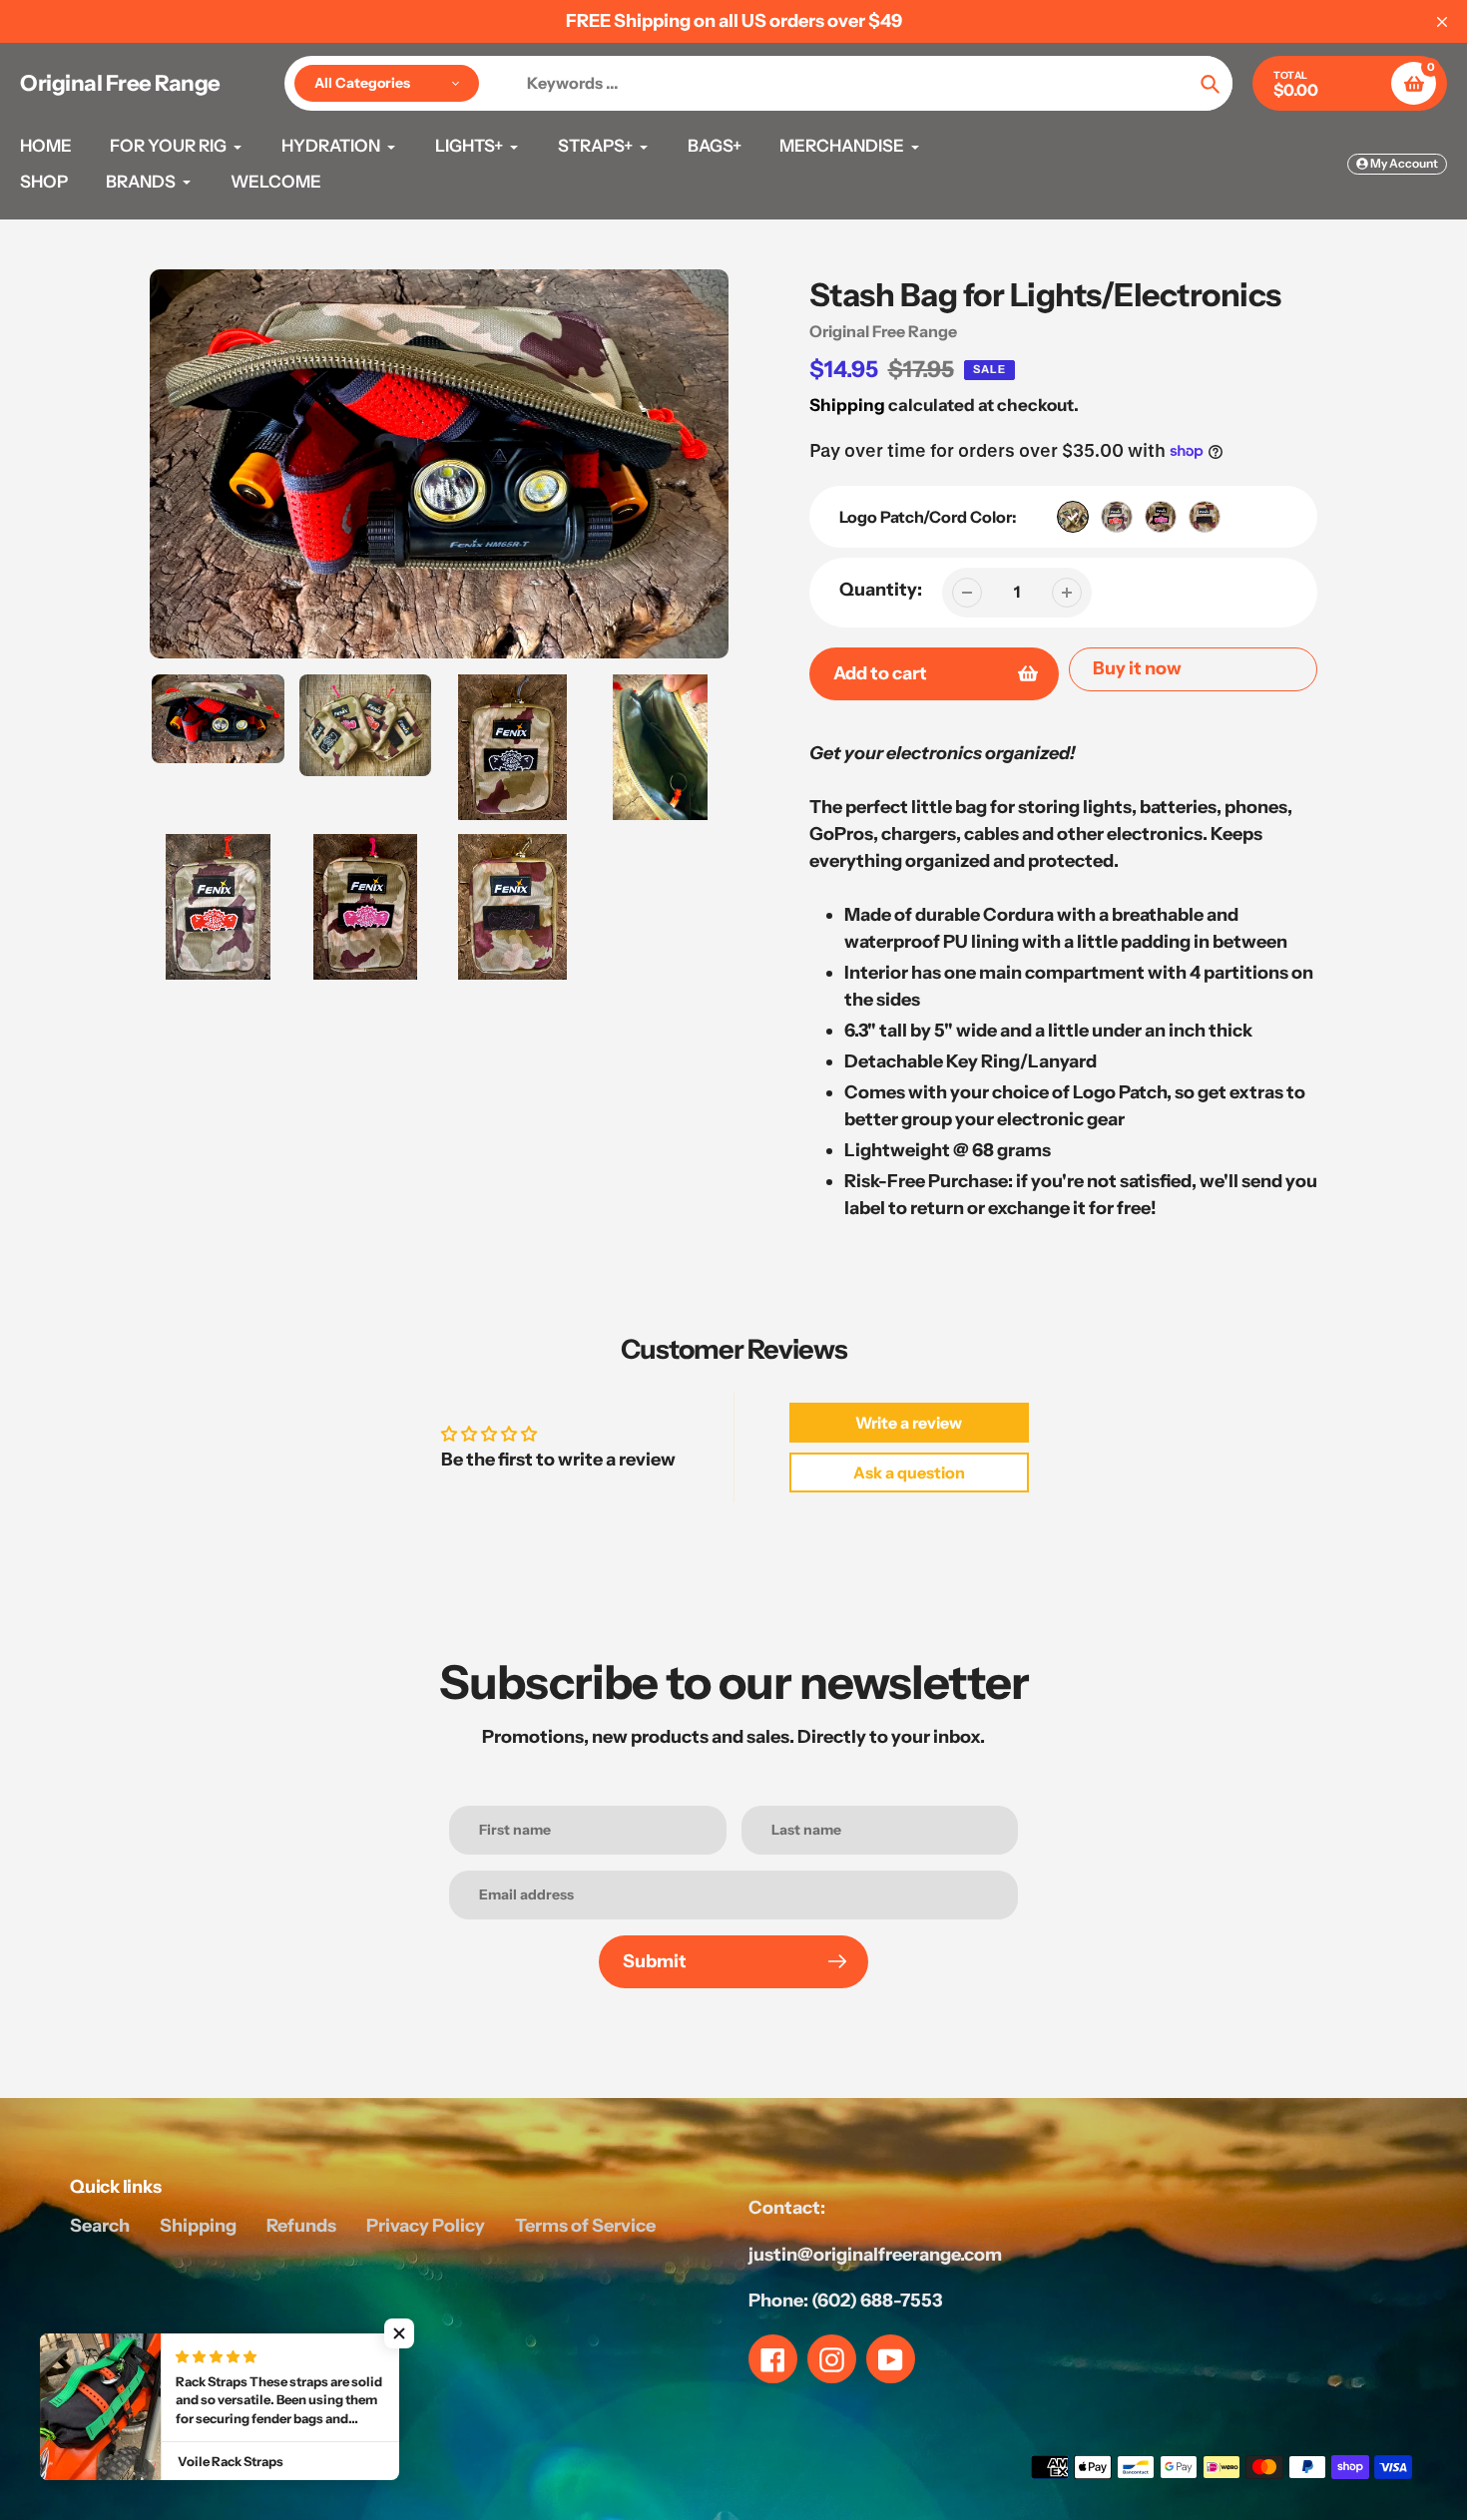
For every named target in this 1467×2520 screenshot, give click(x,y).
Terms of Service (585, 2226)
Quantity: (881, 590)
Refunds (301, 2226)
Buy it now (1137, 668)
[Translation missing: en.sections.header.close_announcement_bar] (1442, 22)
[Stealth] (1205, 517)
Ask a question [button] (909, 1472)
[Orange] (1117, 517)
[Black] (1073, 517)
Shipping (847, 405)
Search (100, 2226)
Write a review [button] (909, 1423)
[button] (399, 2333)
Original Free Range (120, 84)
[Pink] (1161, 517)
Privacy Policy (426, 2226)
